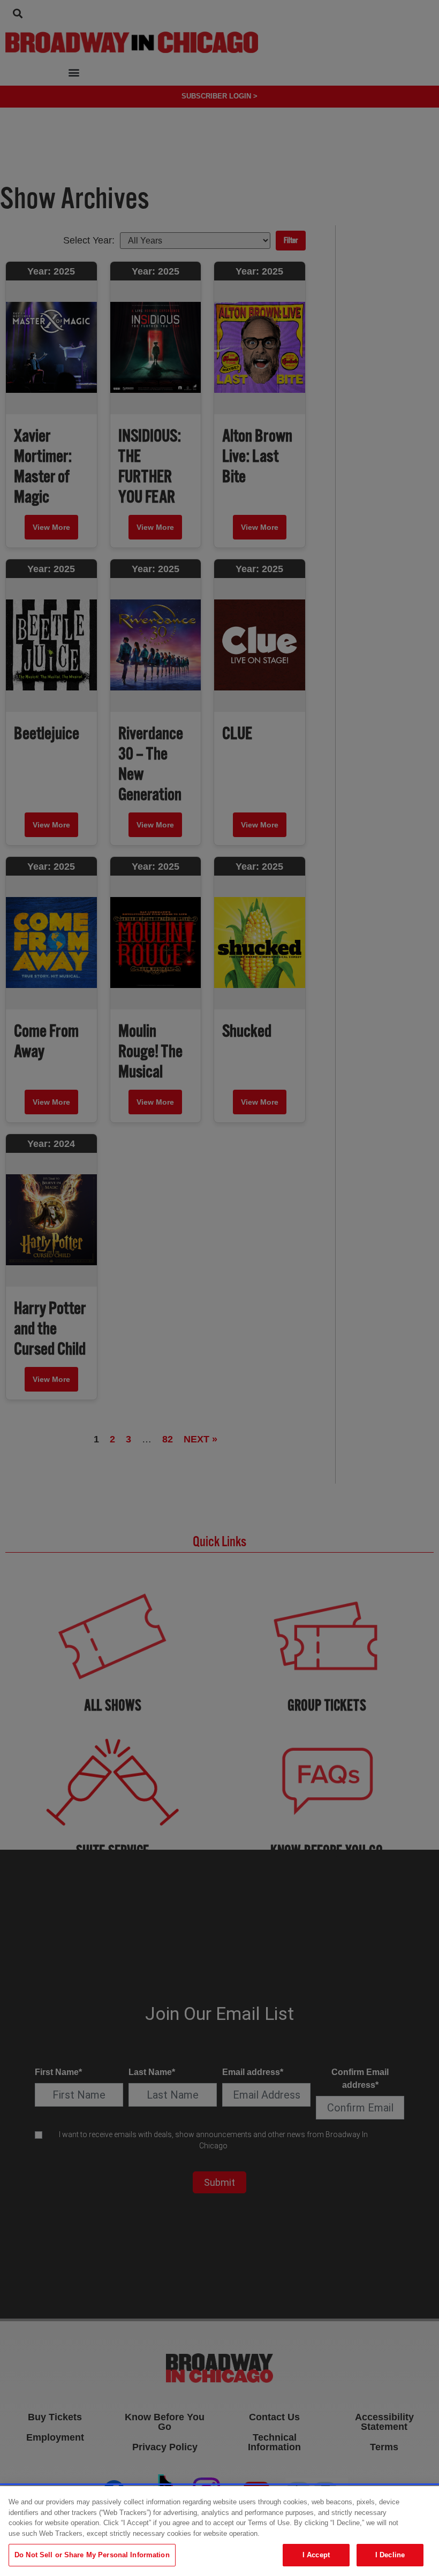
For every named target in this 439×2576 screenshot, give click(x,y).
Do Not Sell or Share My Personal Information (92, 2555)
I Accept (316, 2555)
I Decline (390, 2555)
